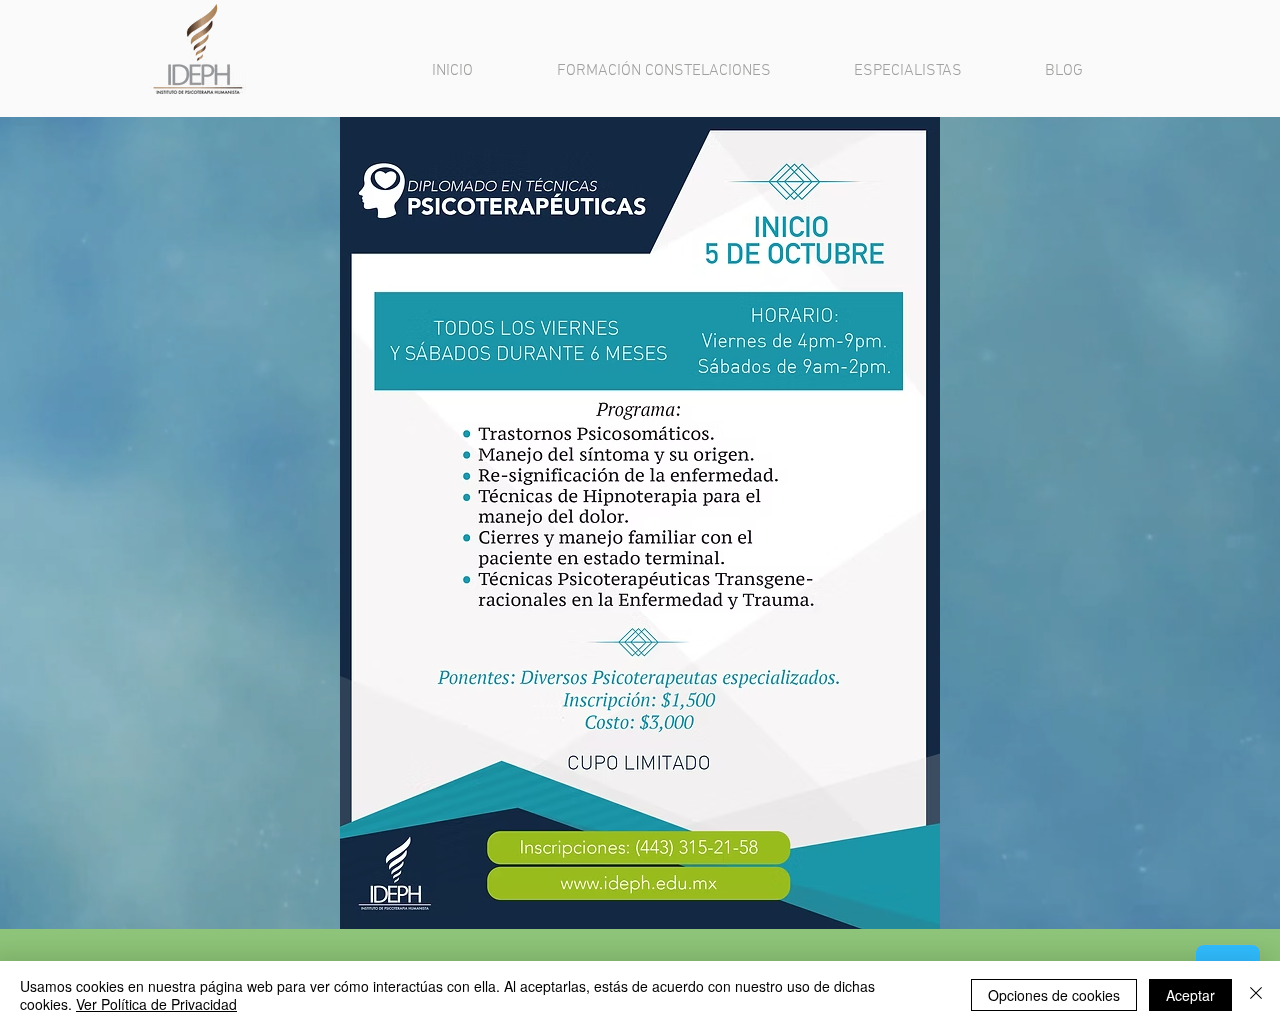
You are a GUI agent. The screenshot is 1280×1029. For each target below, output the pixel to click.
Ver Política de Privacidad (156, 1004)
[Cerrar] (1256, 995)
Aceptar (1190, 995)
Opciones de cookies (1054, 995)
